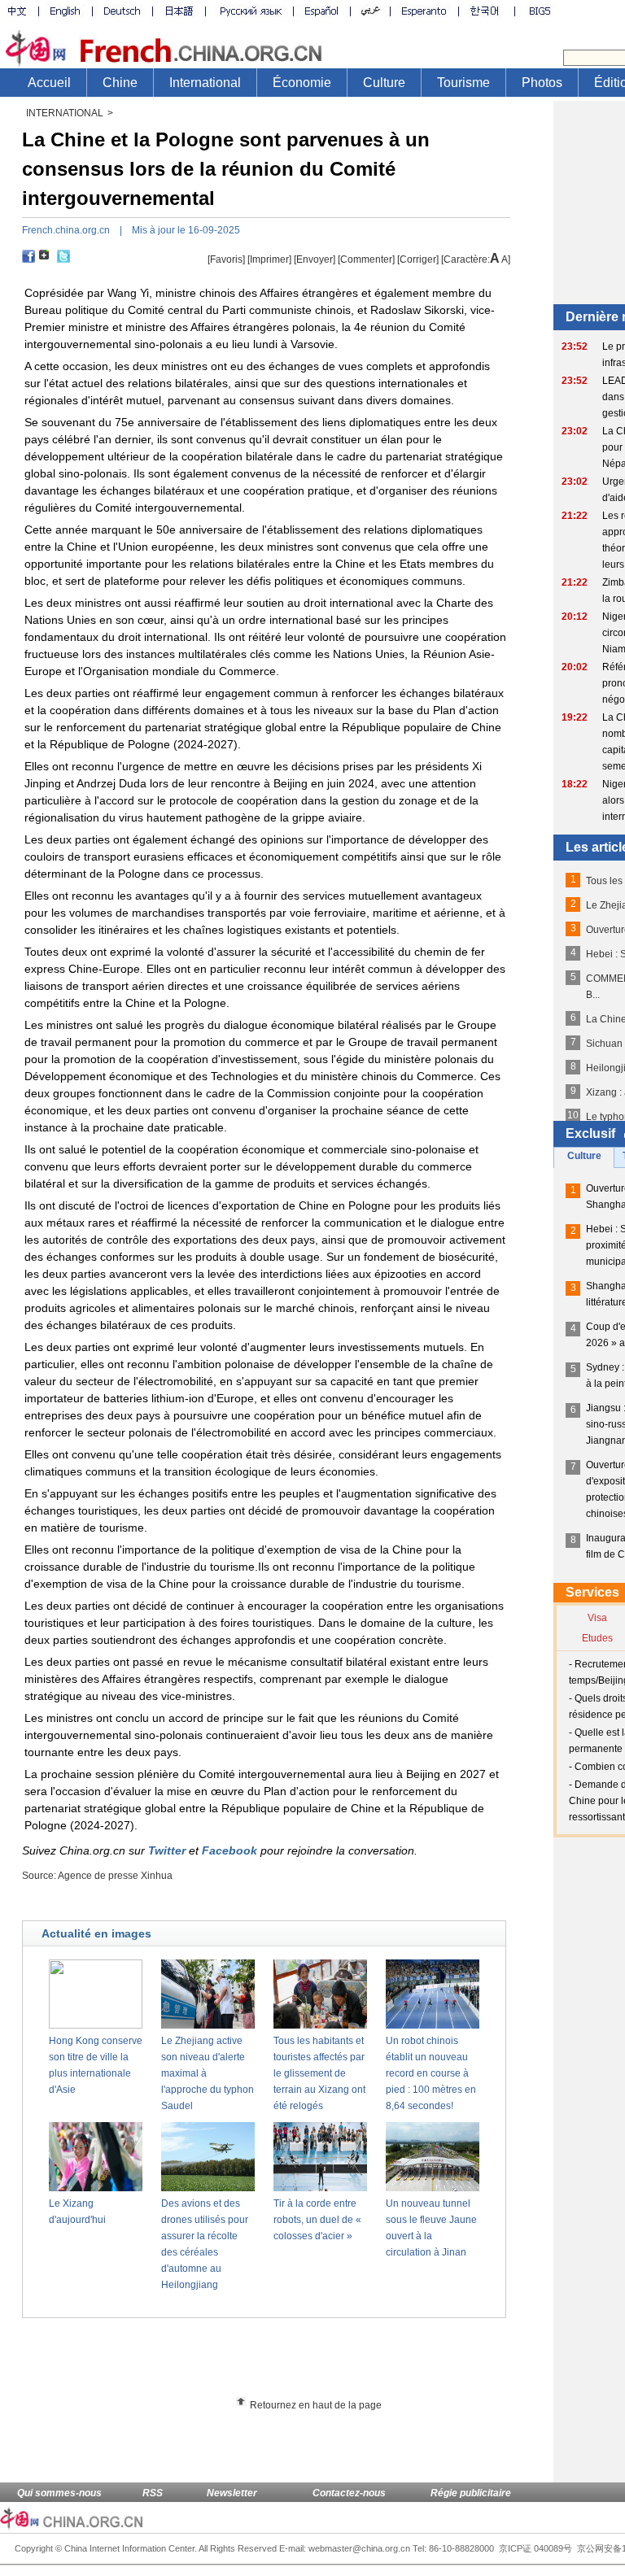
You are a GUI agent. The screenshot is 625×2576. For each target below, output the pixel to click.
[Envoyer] (315, 259)
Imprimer (269, 259)
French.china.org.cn (66, 230)
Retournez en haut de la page (316, 2405)
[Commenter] (366, 259)
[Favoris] (226, 259)
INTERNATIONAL (65, 113)
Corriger (418, 259)
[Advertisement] (294, 2363)
